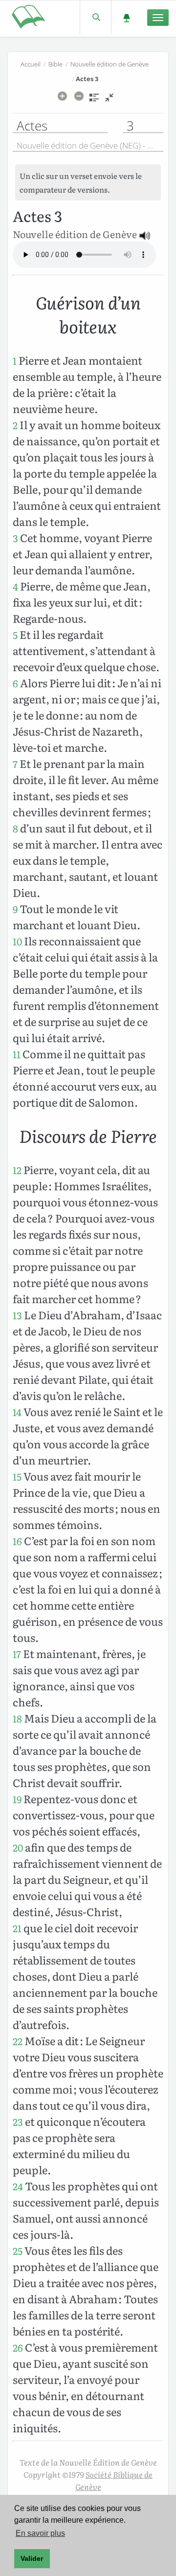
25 (18, 2251)
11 (17, 1054)
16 (17, 1541)
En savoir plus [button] (40, 2533)
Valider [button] (32, 2558)
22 (18, 2041)
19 (17, 1799)
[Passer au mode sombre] (126, 17)
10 (17, 941)
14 (17, 1412)
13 (17, 1315)
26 (18, 2347)
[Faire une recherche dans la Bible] (96, 17)
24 (18, 2186)
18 (17, 1718)
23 (18, 2122)
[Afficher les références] (94, 101)
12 (17, 1170)
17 (17, 1654)
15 (17, 1476)
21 (17, 1928)
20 (18, 1847)
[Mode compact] (109, 101)
